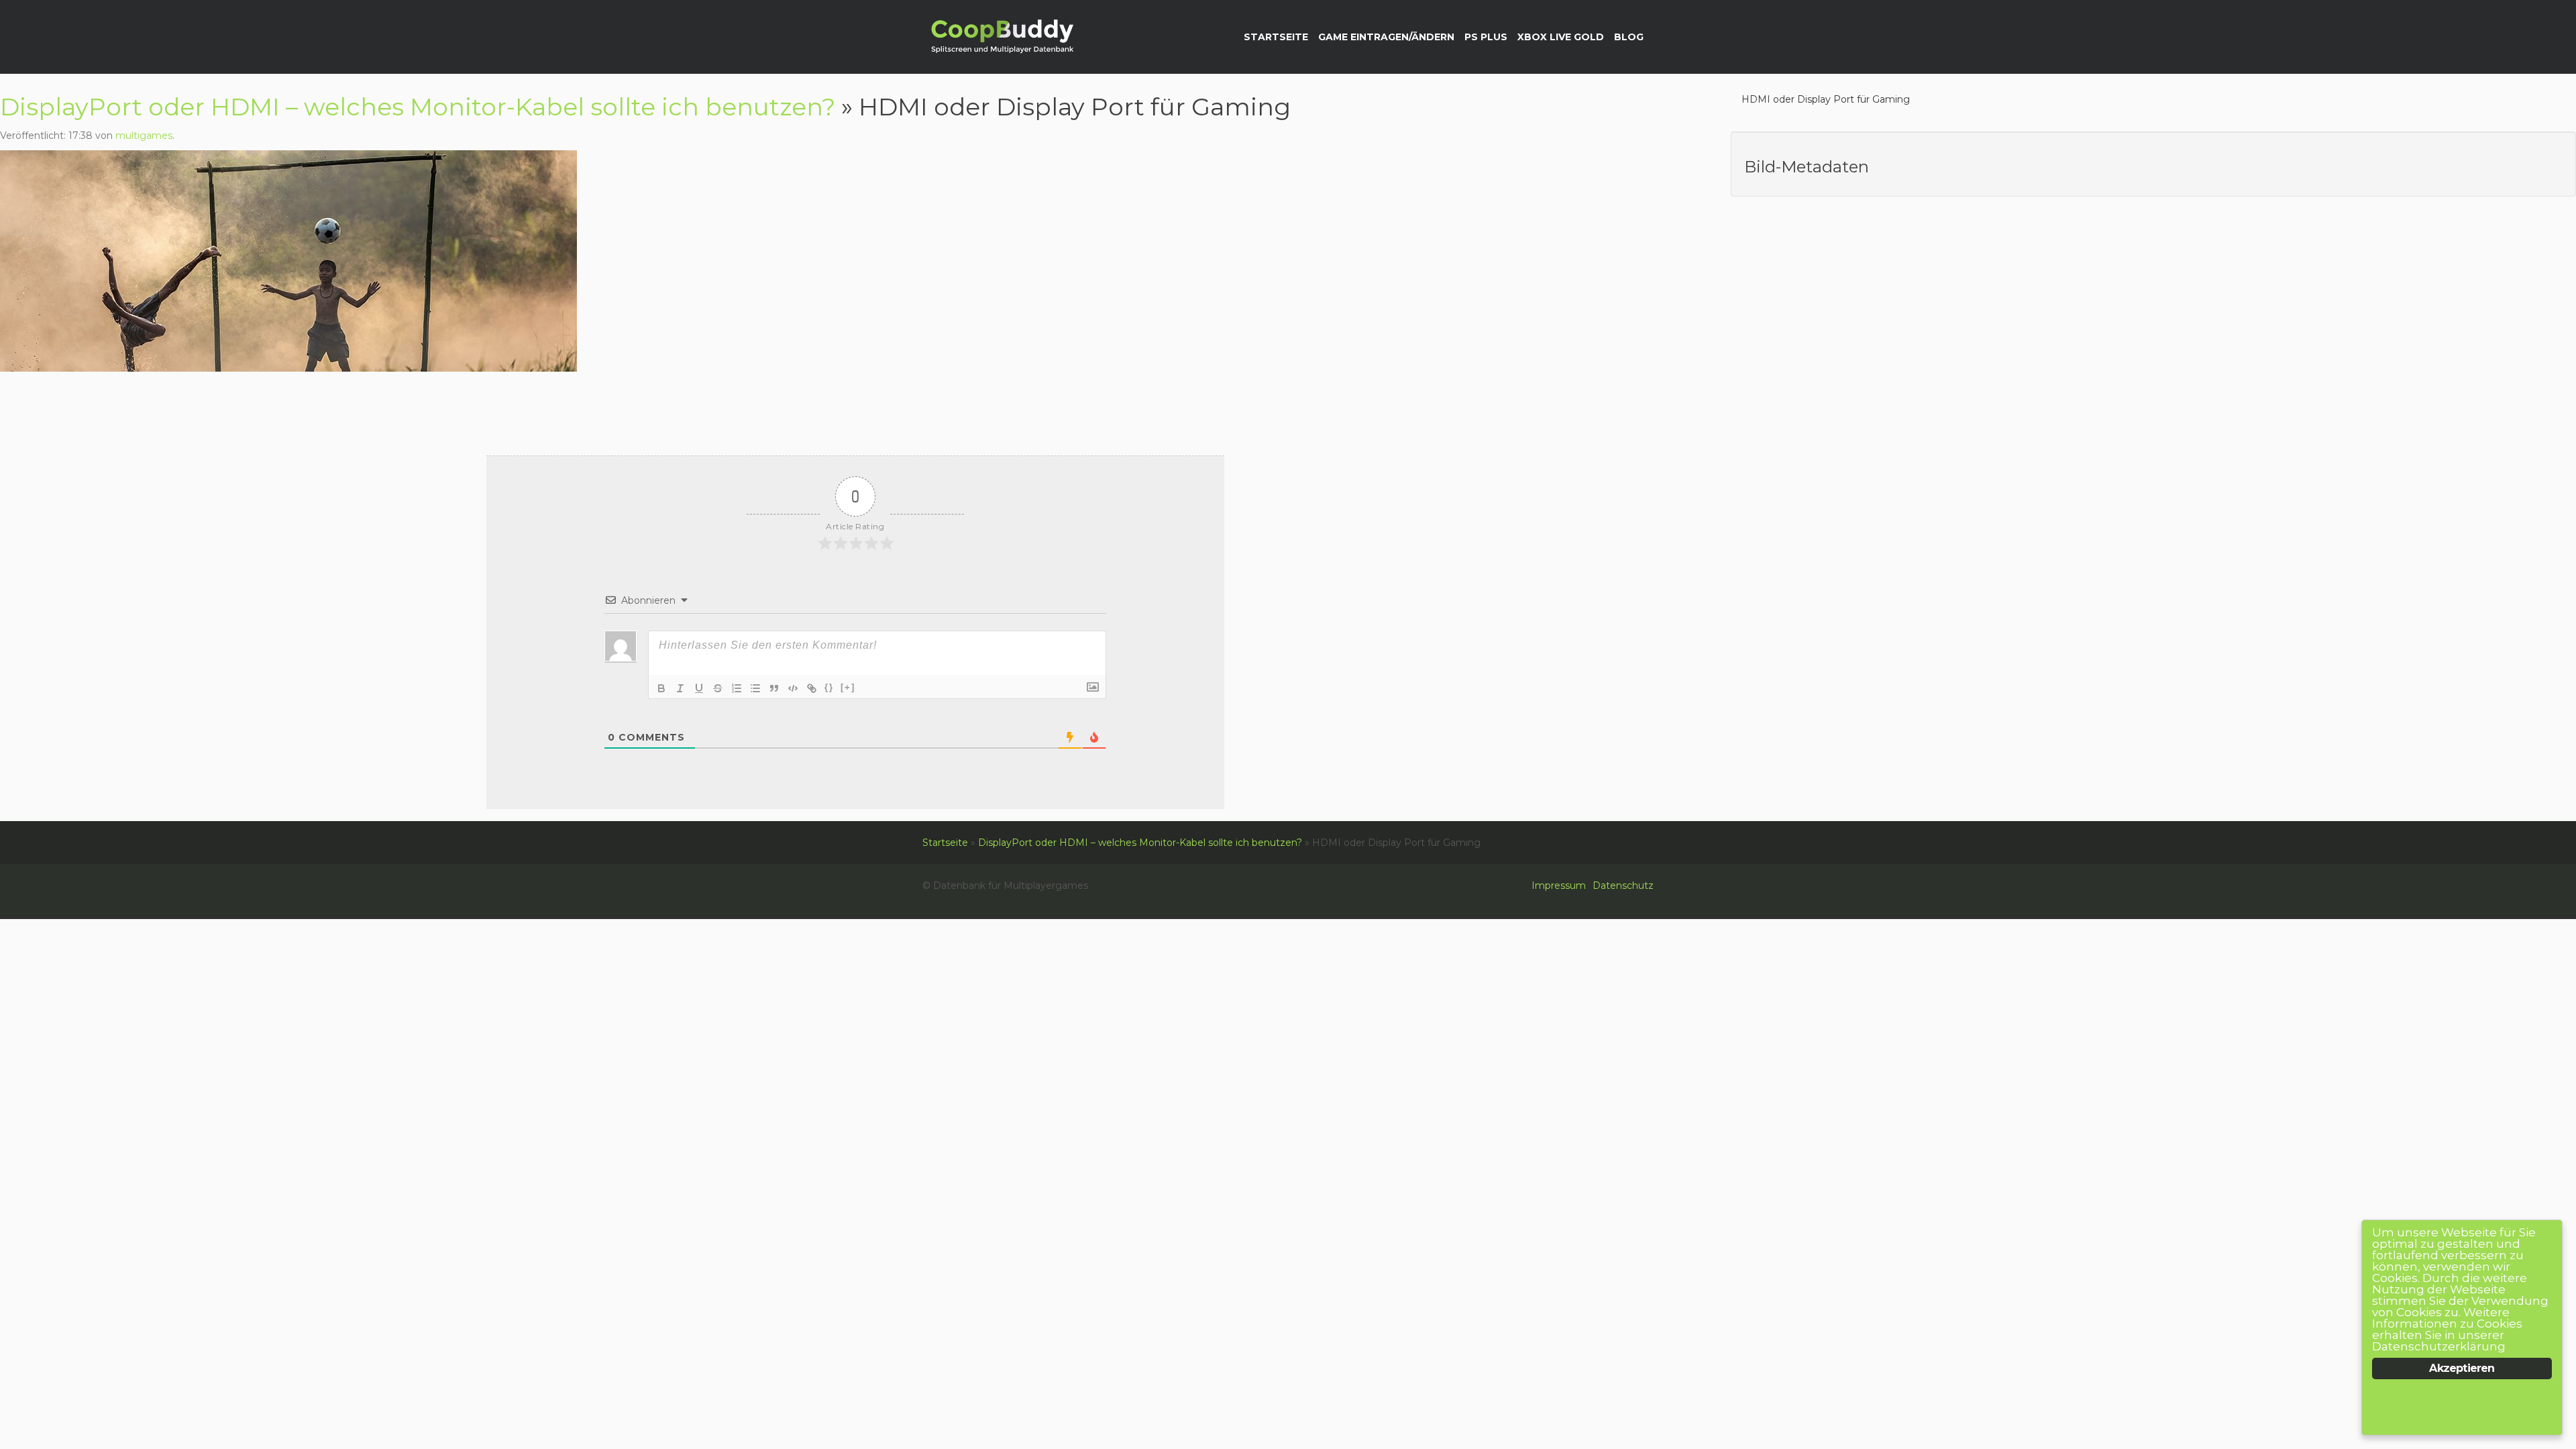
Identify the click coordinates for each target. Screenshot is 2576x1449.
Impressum (1559, 885)
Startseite (1276, 37)
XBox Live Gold (1561, 37)
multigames (144, 136)
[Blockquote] (774, 688)
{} (829, 687)
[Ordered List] (737, 688)
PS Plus (1486, 37)
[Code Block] (793, 688)
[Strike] (718, 688)
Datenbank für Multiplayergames (1001, 38)
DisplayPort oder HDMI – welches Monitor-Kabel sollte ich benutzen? (418, 107)
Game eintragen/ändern (1386, 37)
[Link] (812, 688)
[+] (848, 687)
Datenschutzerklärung (2439, 1346)
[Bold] (661, 688)
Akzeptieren (2462, 1368)
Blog (1629, 37)
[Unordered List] (755, 688)
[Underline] (699, 688)
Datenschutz (1623, 885)
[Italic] (680, 688)
